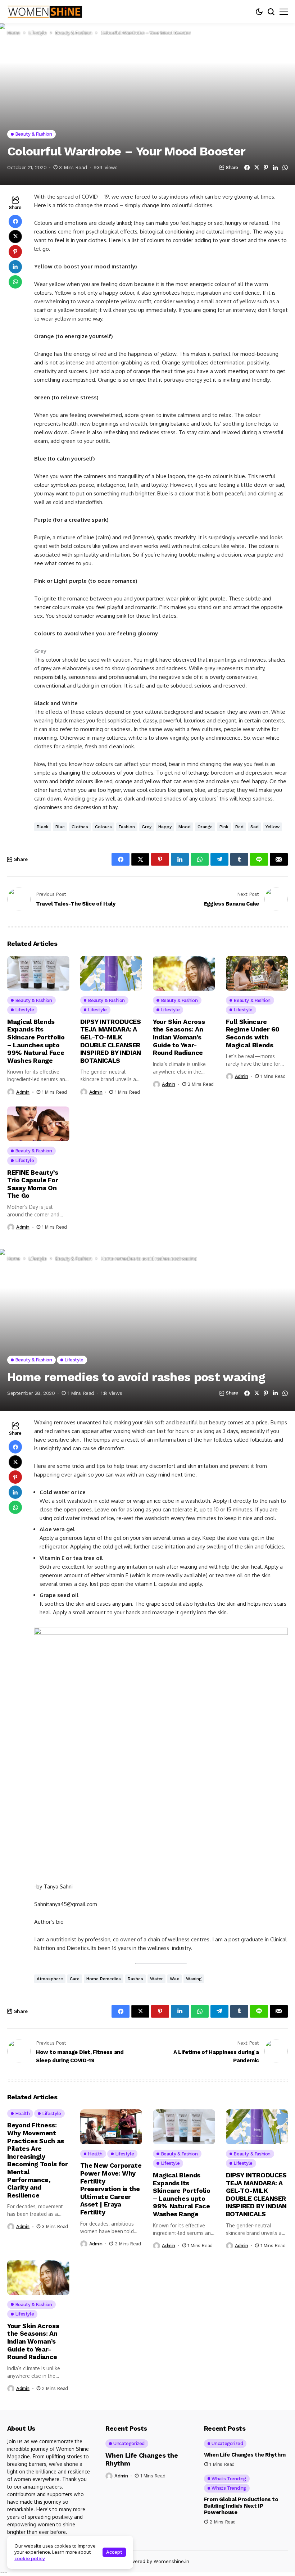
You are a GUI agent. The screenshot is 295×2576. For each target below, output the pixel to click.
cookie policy (30, 2558)
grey (147, 827)
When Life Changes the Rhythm (245, 2455)
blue (60, 827)
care (75, 1979)
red (239, 827)
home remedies (104, 1979)
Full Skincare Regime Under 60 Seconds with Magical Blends (253, 1033)
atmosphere (50, 1979)
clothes (80, 827)
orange (205, 827)
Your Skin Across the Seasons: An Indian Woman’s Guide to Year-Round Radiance (179, 1037)
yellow (273, 827)
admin (23, 1092)
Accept (114, 2552)
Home (14, 33)
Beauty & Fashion (74, 33)
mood (185, 827)
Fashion (127, 827)
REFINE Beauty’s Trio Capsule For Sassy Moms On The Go (33, 1184)
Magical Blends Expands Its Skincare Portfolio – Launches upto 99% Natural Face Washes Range (36, 1041)
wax (174, 1979)
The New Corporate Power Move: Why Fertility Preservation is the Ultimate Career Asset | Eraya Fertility (111, 2189)
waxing (194, 1979)
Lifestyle (38, 33)
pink (224, 827)
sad (255, 827)
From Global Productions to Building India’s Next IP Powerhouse (241, 2506)
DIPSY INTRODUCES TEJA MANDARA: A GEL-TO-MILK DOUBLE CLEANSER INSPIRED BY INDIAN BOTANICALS (111, 1041)
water (156, 1979)
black (43, 827)
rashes (135, 1979)
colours (103, 827)
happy (165, 827)
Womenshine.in (171, 2561)
